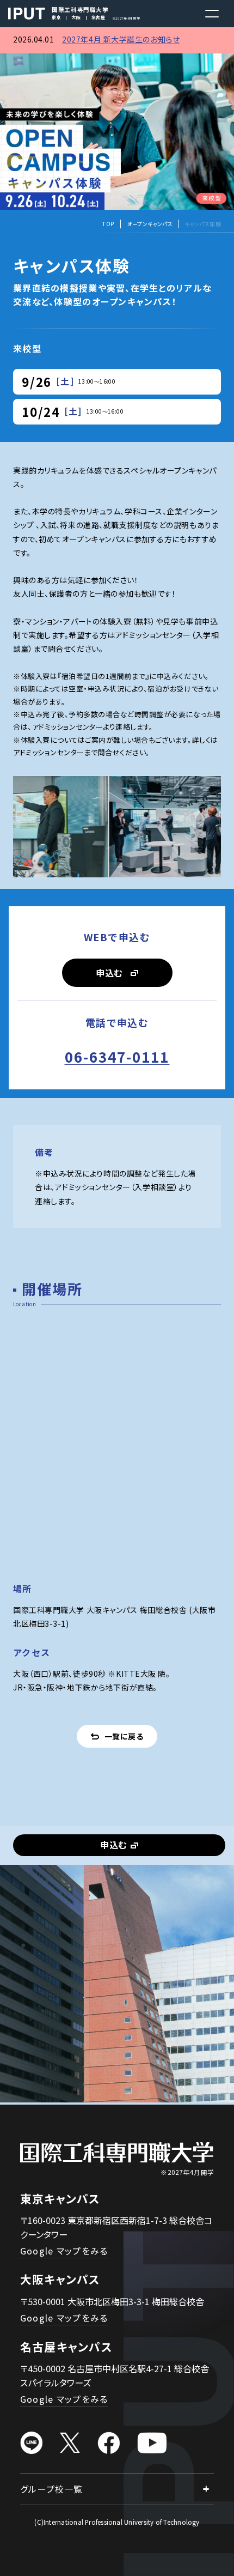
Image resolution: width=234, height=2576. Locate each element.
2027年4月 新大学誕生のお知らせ (121, 39)
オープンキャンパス (150, 224)
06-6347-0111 (117, 1056)
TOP (108, 224)
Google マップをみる (64, 2251)
